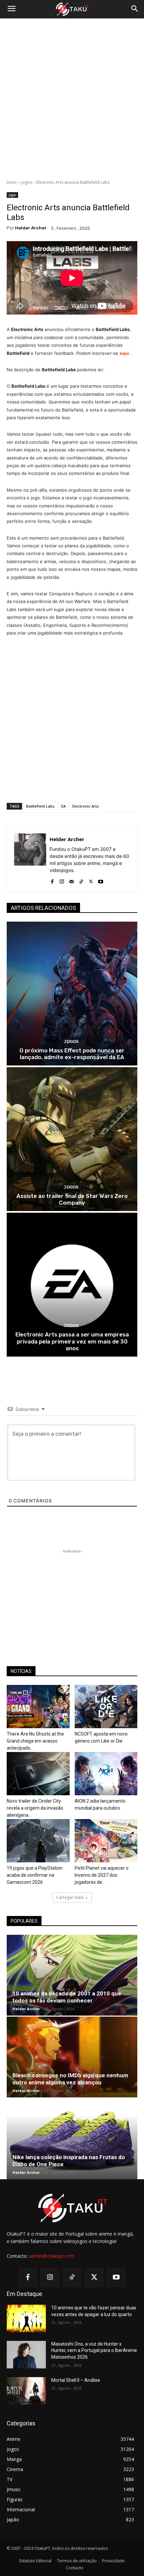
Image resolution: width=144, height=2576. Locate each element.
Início (12, 182)
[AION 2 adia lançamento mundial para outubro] (106, 1774)
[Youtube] (101, 880)
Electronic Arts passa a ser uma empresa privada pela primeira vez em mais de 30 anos (72, 1341)
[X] (91, 880)
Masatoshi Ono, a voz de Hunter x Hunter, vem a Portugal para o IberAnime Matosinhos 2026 (94, 2350)
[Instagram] (62, 880)
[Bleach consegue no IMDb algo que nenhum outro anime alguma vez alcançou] (72, 2057)
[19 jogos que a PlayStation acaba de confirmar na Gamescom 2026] (38, 1841)
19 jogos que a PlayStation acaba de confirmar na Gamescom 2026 (35, 1875)
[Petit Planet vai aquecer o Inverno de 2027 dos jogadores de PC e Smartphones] (106, 1841)
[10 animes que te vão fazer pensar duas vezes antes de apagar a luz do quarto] (26, 2318)
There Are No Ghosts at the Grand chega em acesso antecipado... (35, 1741)
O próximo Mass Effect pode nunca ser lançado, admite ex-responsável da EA (72, 1054)
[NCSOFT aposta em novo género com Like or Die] (106, 1707)
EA (63, 806)
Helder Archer (31, 228)
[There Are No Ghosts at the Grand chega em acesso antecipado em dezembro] (38, 1707)
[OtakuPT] (72, 9)
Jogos (26, 182)
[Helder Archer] (30, 859)
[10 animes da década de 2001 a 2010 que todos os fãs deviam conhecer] (72, 1975)
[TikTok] (81, 880)
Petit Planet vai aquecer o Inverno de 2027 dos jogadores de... (102, 1875)
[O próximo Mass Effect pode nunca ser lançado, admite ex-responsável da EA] (72, 994)
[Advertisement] (72, 99)
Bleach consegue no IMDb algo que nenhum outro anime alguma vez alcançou (70, 2079)
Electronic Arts (86, 806)
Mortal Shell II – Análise (76, 2380)
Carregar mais (70, 1897)
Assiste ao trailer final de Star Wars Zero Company (72, 1199)
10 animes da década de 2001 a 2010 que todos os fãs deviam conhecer (67, 1997)
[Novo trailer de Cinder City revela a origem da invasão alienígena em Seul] (38, 1774)
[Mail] (71, 880)
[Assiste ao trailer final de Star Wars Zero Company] (72, 1139)
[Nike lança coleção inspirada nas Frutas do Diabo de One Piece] (72, 2139)
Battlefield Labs (40, 806)
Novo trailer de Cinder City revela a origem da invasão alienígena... (35, 1808)
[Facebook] (52, 880)
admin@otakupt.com (52, 2256)
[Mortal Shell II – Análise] (26, 2391)
